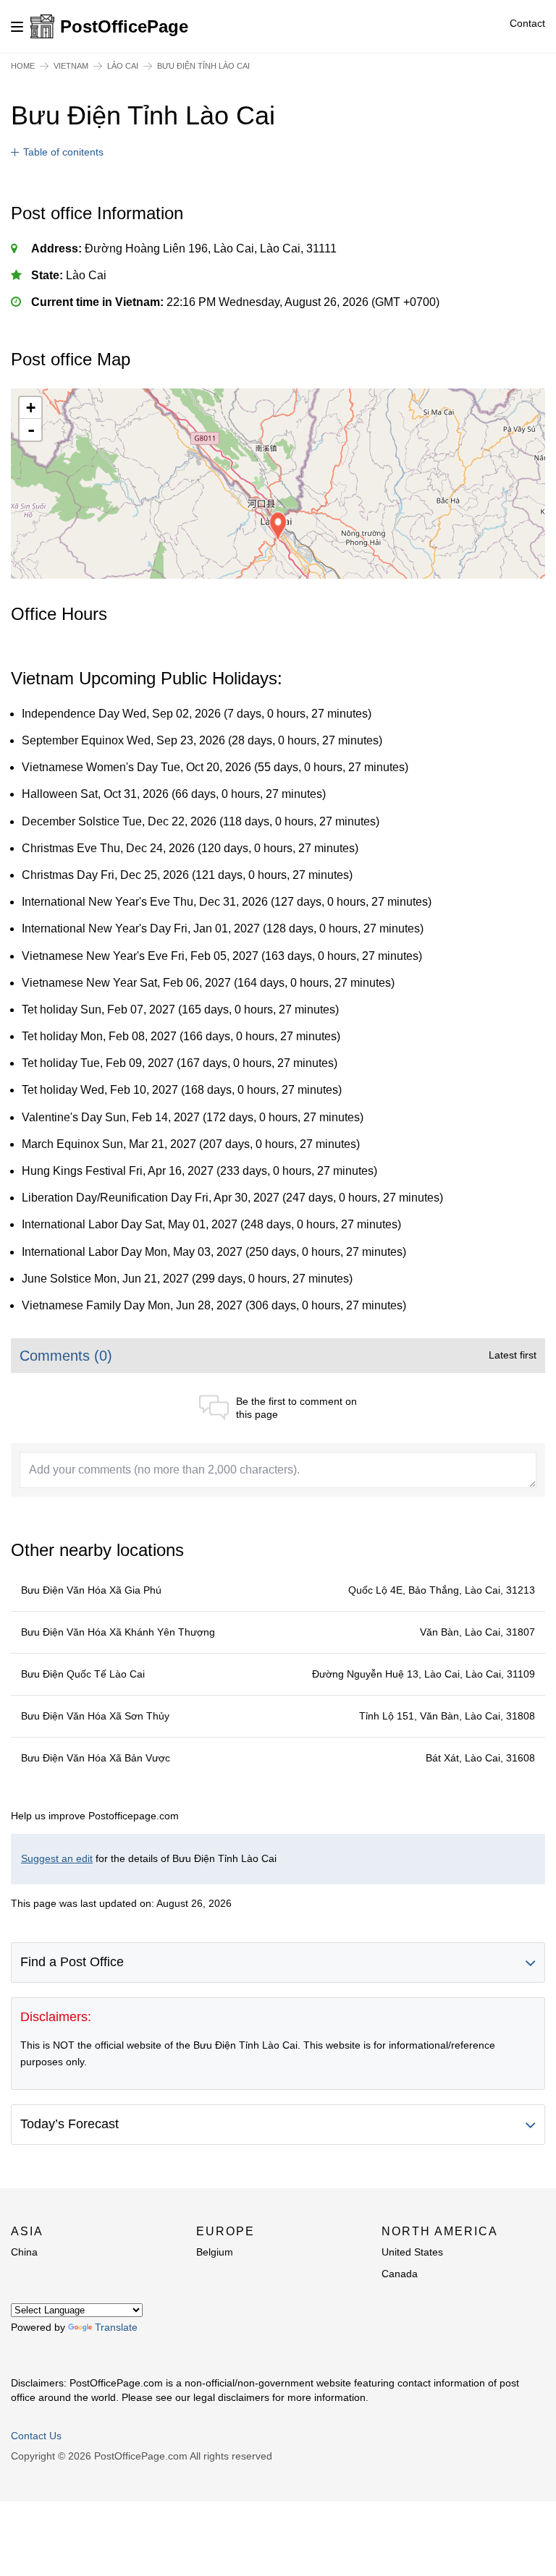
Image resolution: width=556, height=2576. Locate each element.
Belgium (215, 2252)
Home (23, 66)
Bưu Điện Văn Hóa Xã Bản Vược (96, 1758)
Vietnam (71, 66)
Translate (116, 2327)
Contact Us (36, 2436)
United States (412, 2252)
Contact (527, 23)
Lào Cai (123, 66)
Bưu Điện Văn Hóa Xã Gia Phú (91, 1590)
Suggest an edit (57, 1858)
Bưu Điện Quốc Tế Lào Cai (83, 1674)
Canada (400, 2274)
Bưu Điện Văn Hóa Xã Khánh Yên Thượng (118, 1632)
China (24, 2252)
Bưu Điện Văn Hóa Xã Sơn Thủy (95, 1716)
